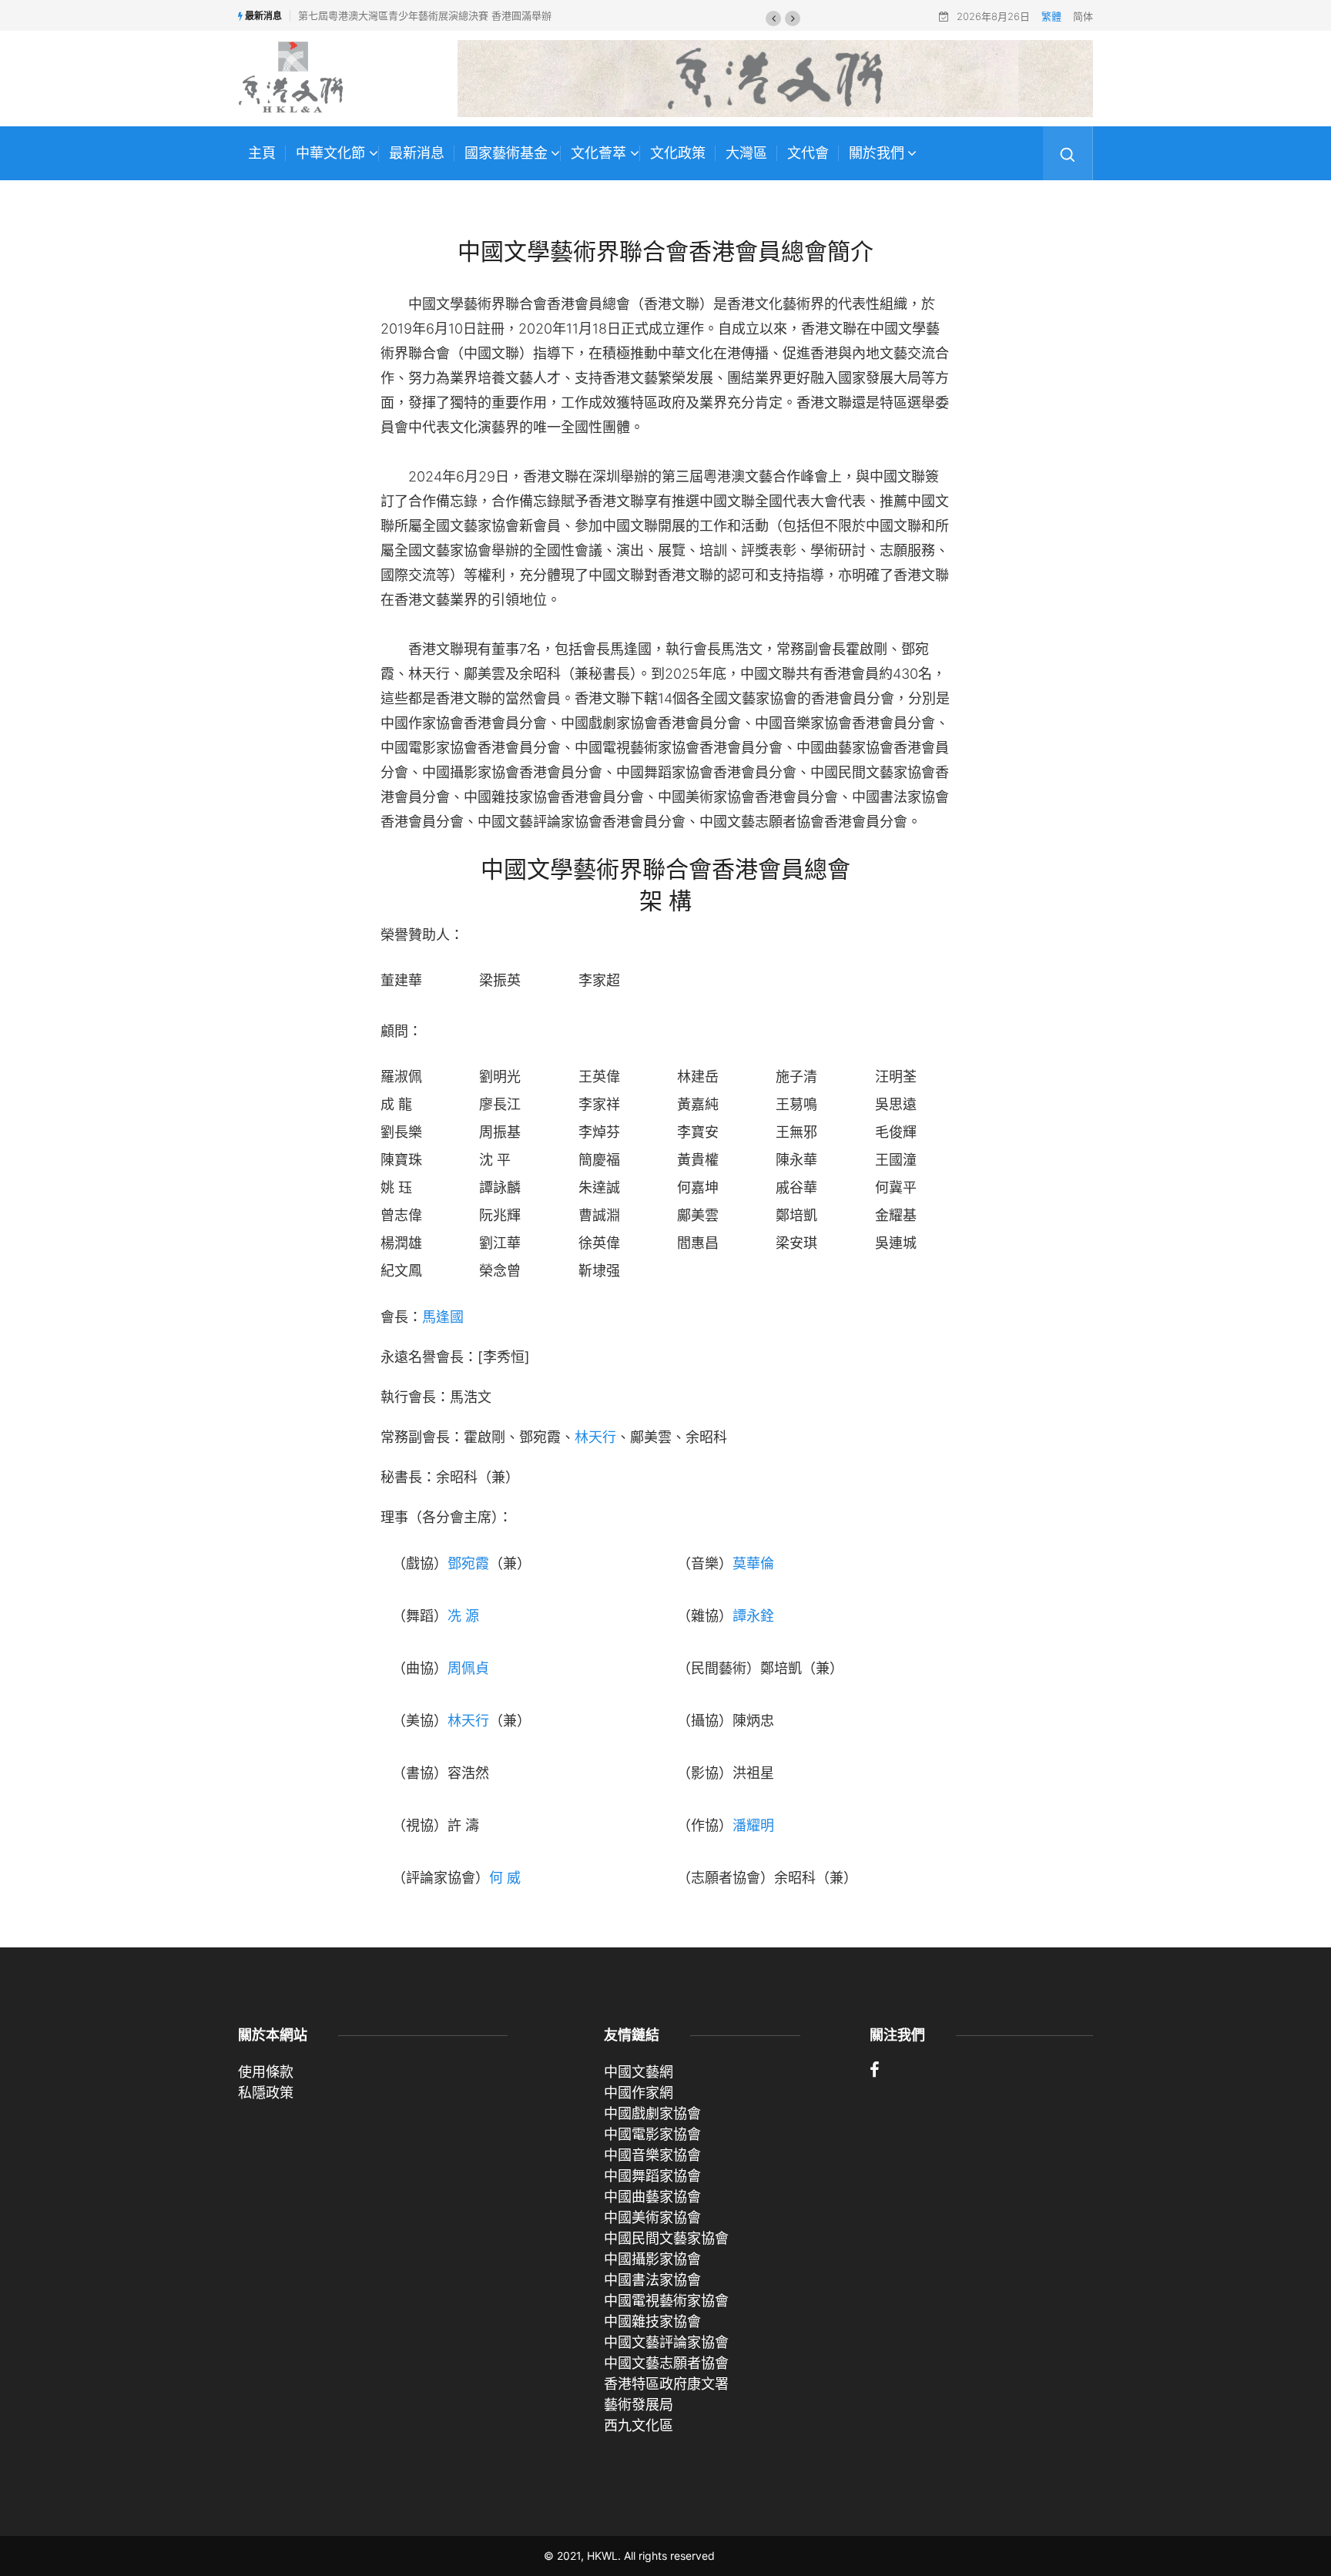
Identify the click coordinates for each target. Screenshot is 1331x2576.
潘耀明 (753, 1825)
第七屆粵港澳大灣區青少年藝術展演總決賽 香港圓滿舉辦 (425, 15)
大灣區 (746, 153)
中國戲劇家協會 (652, 2113)
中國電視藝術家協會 (666, 2301)
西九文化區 (639, 2425)
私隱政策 (266, 2093)
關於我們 (877, 153)
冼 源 (463, 1616)
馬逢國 (443, 1317)
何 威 (505, 1878)
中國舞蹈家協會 (652, 2176)
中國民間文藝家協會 (666, 2238)
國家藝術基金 (506, 153)
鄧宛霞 (468, 1563)
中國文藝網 (639, 2072)
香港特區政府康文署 (666, 2384)
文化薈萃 (598, 153)
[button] (773, 18)
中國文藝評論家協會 (666, 2342)
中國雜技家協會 (652, 2321)
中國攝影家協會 (652, 2259)
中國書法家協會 (652, 2280)
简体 (1083, 16)
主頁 (262, 153)
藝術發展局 (639, 2405)
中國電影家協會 (652, 2134)
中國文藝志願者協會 (666, 2363)
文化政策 (678, 153)
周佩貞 (468, 1668)
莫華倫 (753, 1563)
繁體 (1051, 16)
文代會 (808, 153)
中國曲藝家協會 (652, 2197)
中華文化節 (330, 153)
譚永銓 (753, 1616)
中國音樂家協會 (652, 2155)
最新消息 (417, 153)
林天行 (595, 1437)
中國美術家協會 (652, 2217)
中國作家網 (639, 2093)
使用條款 (266, 2072)
